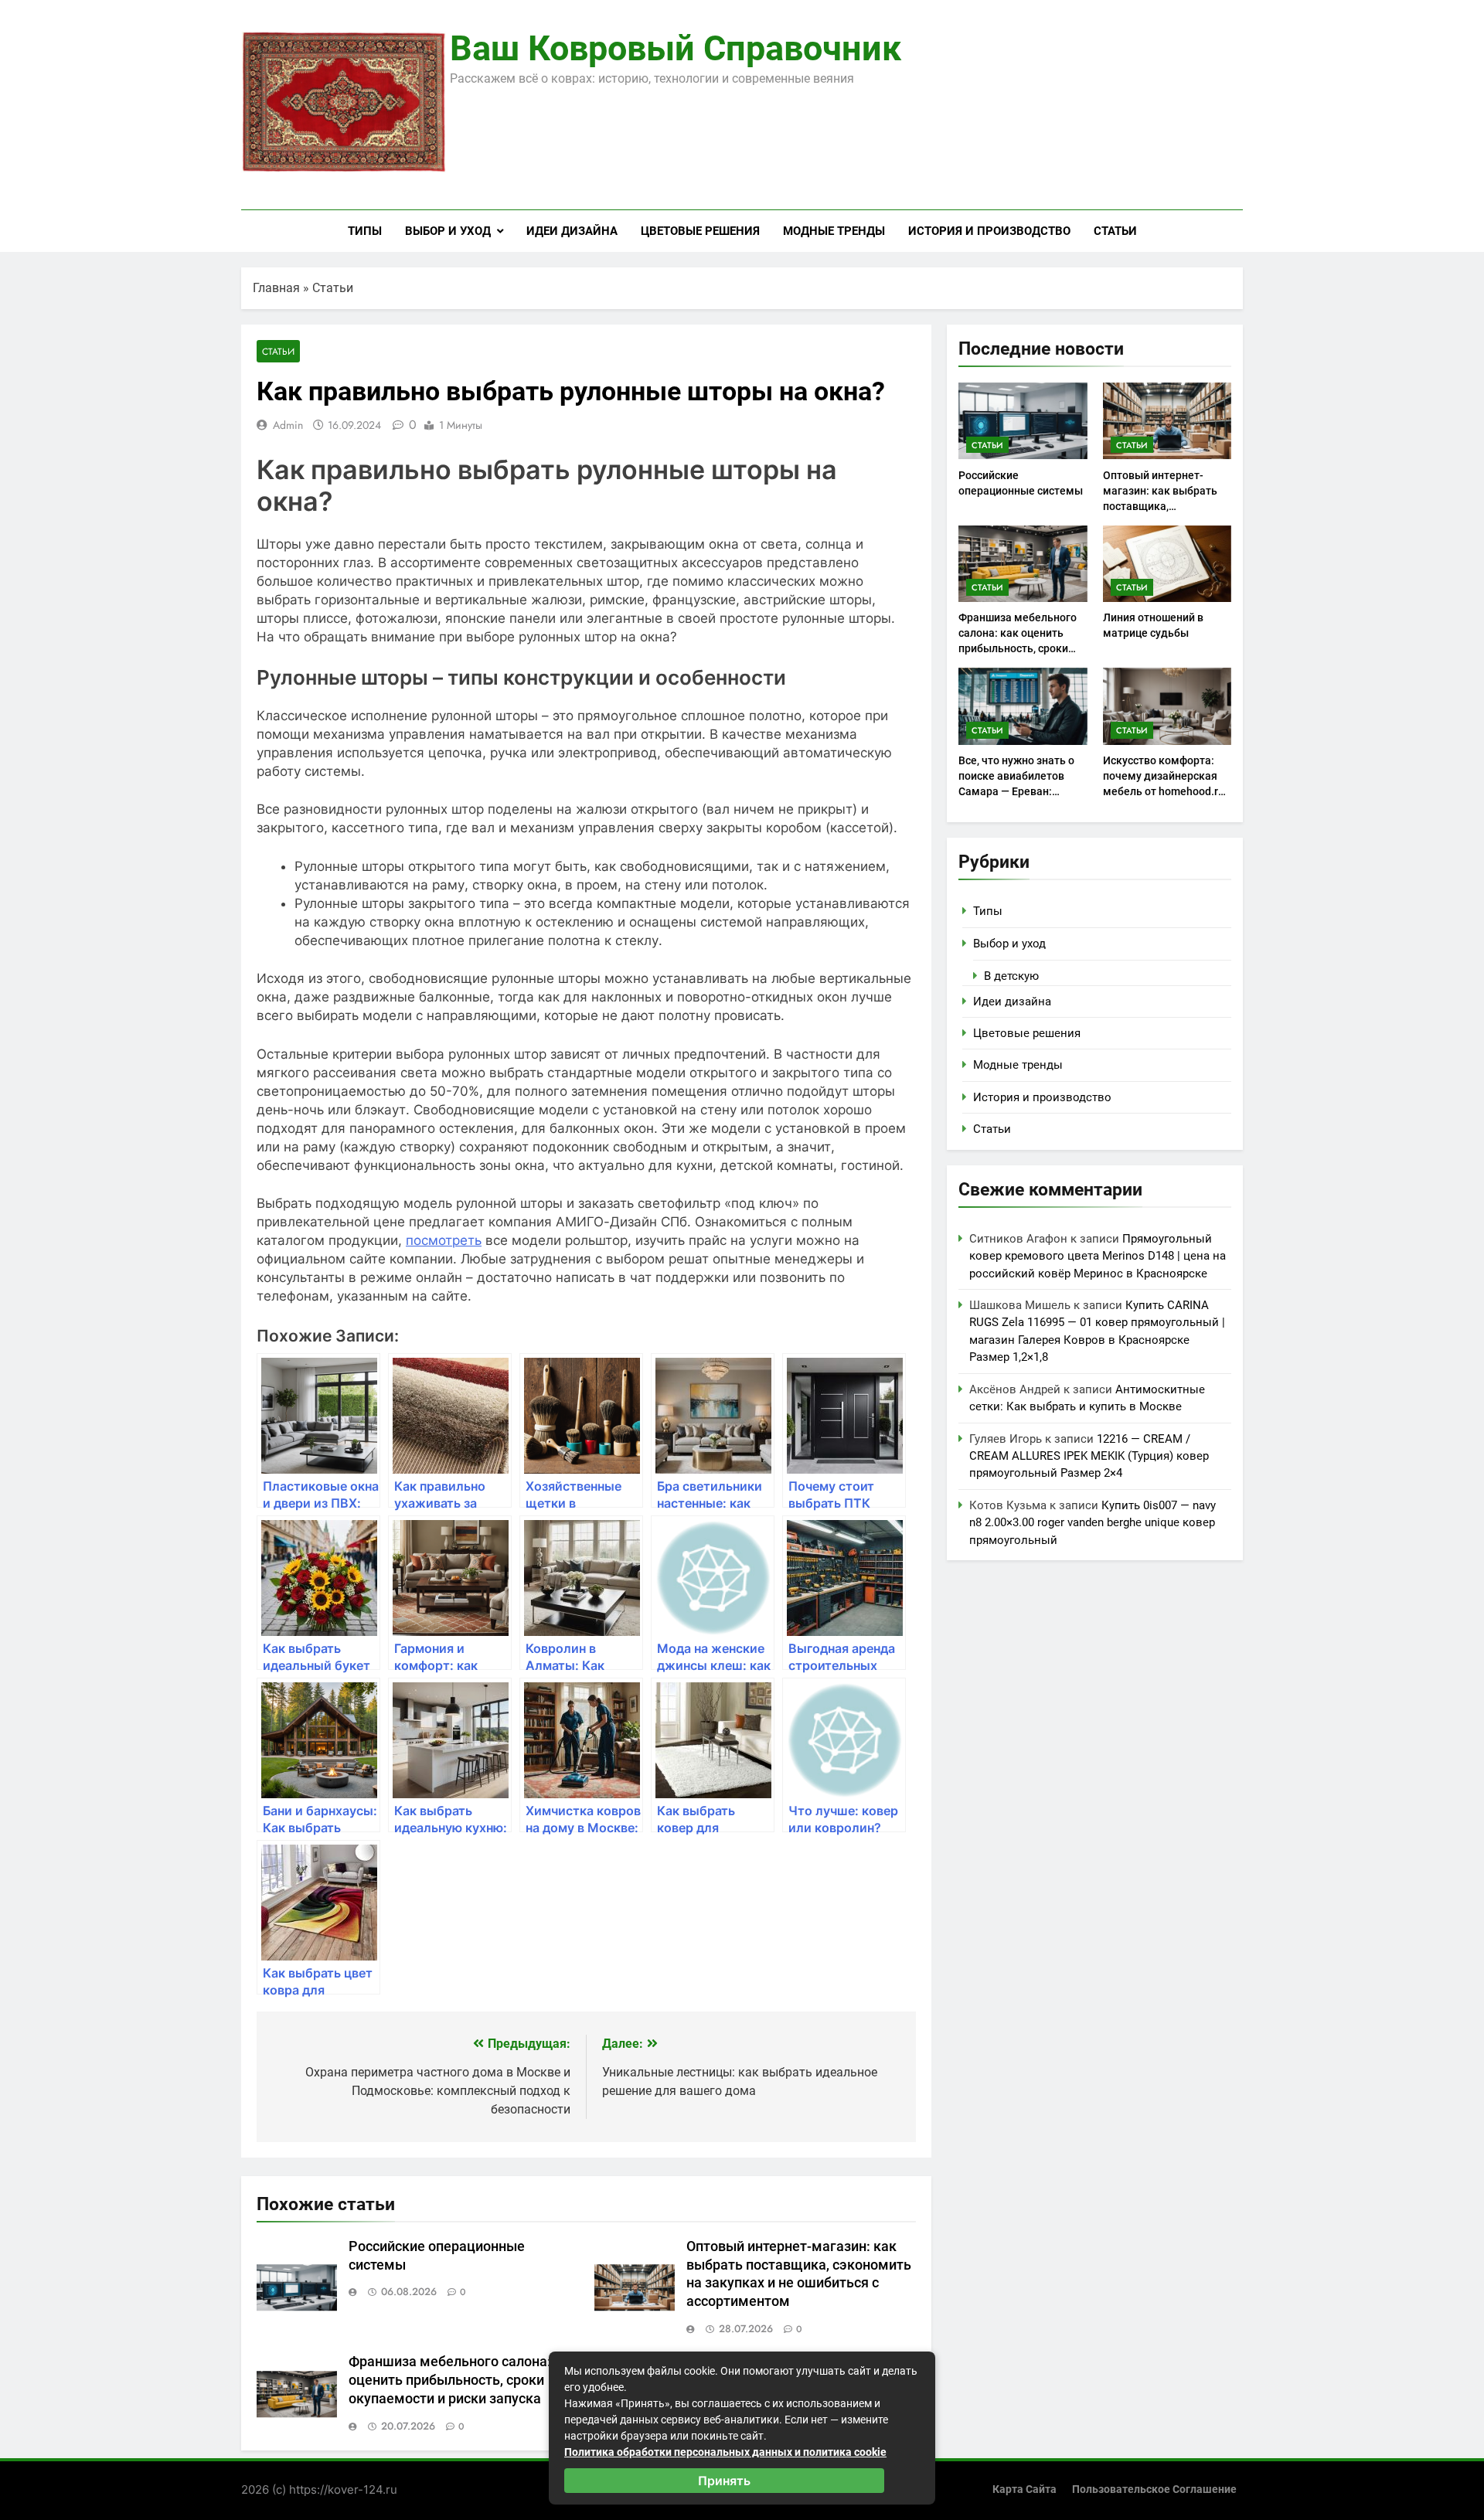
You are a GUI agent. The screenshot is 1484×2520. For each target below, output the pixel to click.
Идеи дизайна (572, 231)
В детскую (1011, 976)
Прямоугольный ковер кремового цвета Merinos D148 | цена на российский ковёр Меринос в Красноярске (1098, 1256)
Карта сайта (1025, 2489)
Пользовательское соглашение (1154, 2489)
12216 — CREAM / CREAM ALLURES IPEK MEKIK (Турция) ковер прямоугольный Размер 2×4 (1089, 1456)
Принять (724, 2481)
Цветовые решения (700, 231)
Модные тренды (834, 231)
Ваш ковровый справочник (676, 48)
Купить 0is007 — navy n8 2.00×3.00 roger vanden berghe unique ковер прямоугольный (1093, 1523)
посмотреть (444, 1240)
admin (288, 425)
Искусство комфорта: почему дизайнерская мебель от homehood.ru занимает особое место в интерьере (1164, 791)
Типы (365, 231)
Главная (276, 288)
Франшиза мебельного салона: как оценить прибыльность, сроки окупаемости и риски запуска (463, 2380)
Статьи (1115, 231)
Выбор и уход (448, 231)
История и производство (989, 231)
